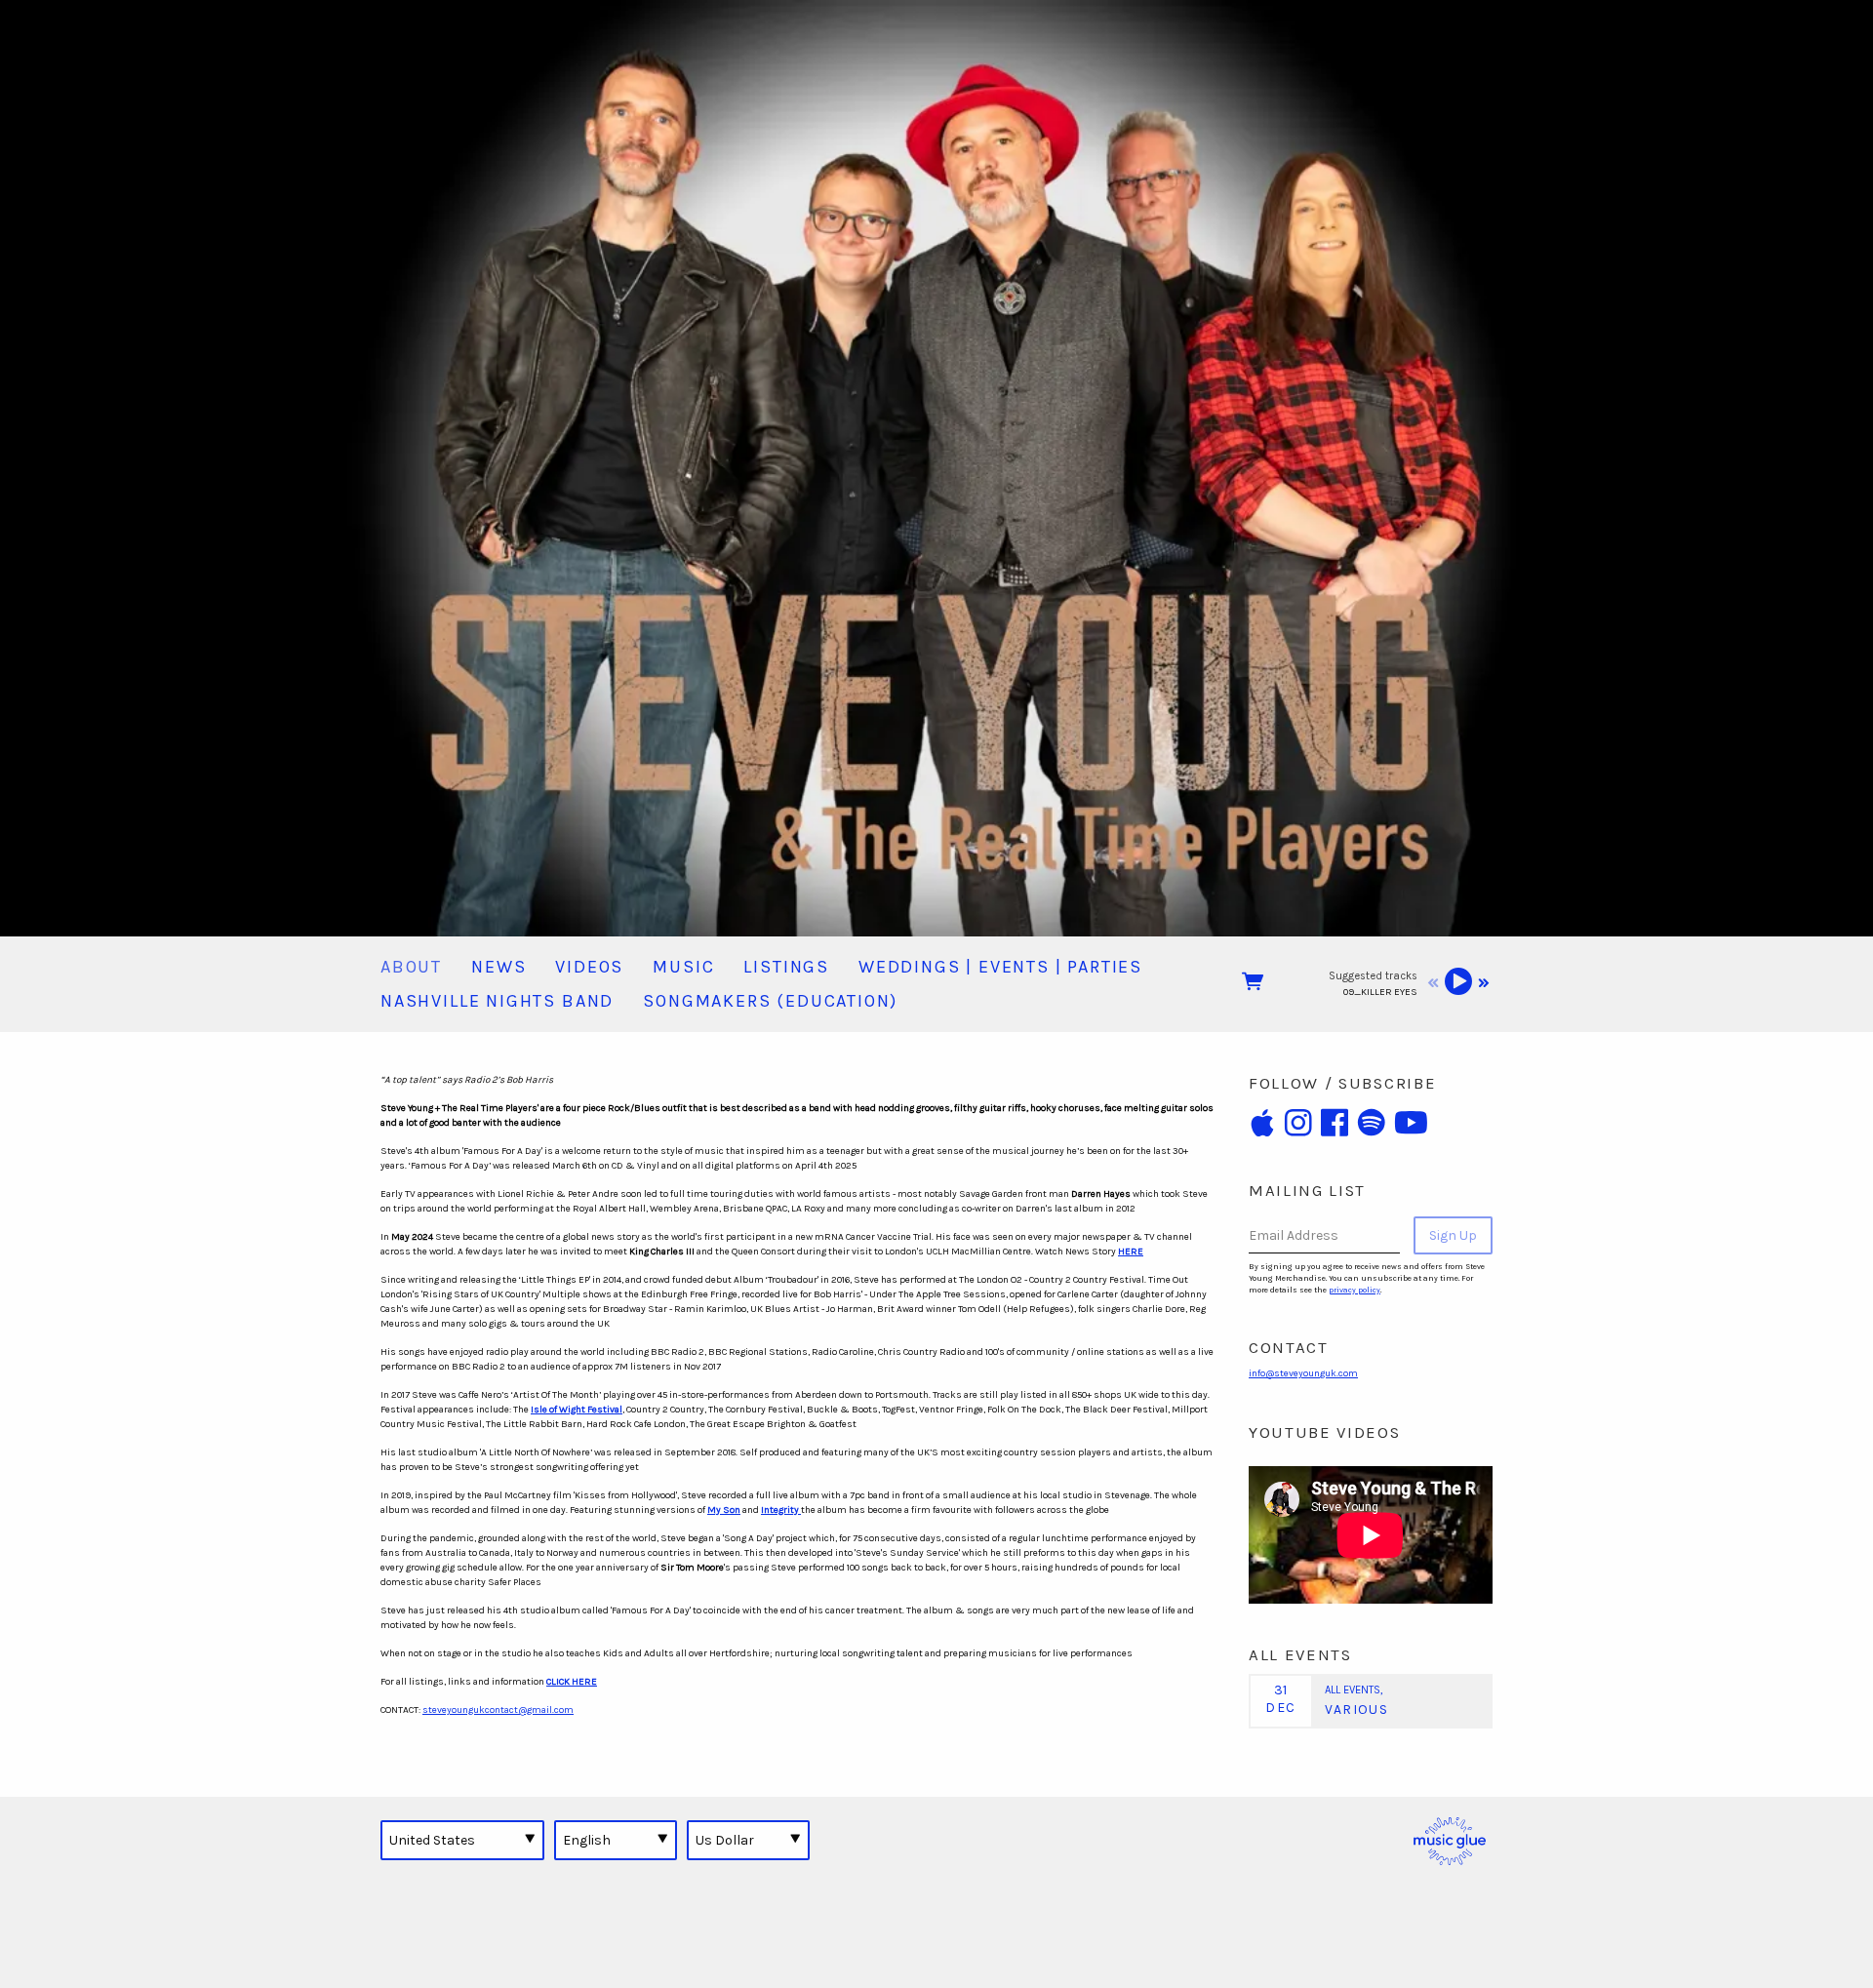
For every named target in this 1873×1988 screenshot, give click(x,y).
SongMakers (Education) (770, 1001)
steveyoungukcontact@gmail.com (498, 1710)
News (498, 967)
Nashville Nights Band (497, 1001)
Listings (786, 967)
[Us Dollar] (748, 1840)
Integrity (781, 1510)
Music (683, 967)
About (411, 967)
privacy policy (1355, 1290)
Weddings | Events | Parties (1000, 967)
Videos (589, 967)
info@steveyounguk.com (1303, 1373)
